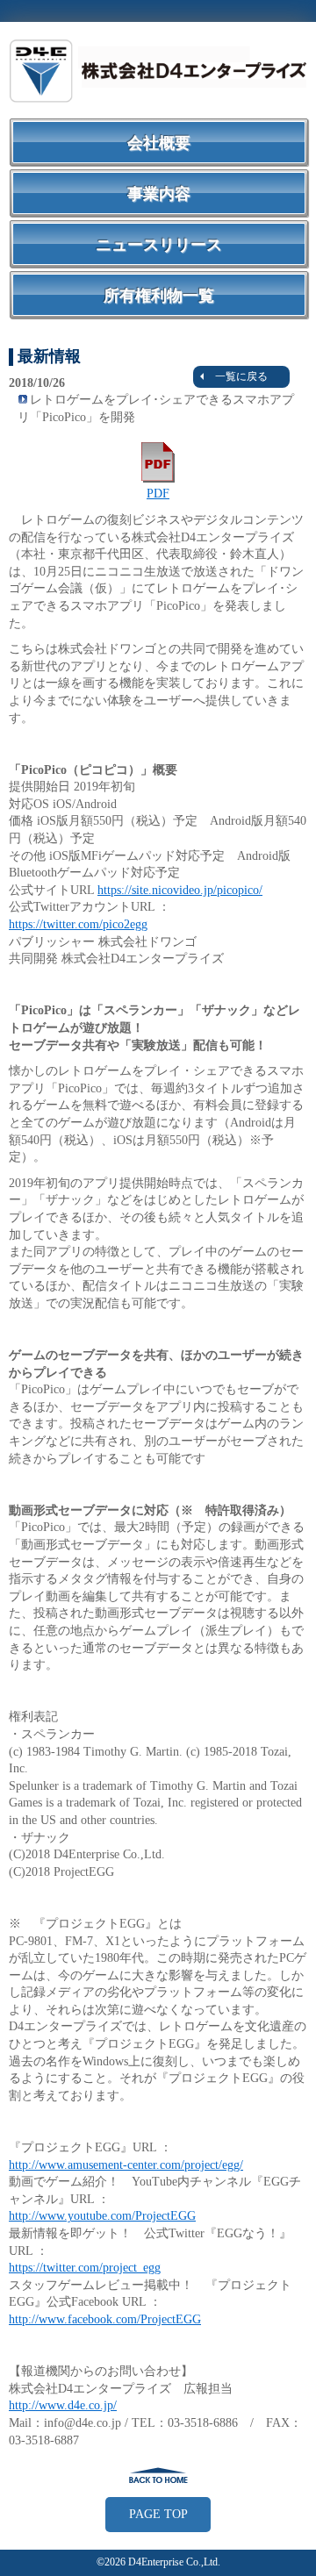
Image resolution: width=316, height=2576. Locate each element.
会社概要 (159, 143)
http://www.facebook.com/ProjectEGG (105, 2319)
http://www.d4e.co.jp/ (63, 2405)
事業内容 (159, 194)
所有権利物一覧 (159, 296)
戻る (158, 2475)
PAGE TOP (158, 2514)
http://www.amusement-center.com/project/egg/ (126, 2165)
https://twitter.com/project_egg (85, 2268)
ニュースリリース (159, 245)
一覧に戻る (241, 376)
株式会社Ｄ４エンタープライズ (158, 70)
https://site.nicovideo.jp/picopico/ (180, 890)
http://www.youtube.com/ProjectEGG (102, 2216)
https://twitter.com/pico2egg (78, 924)
